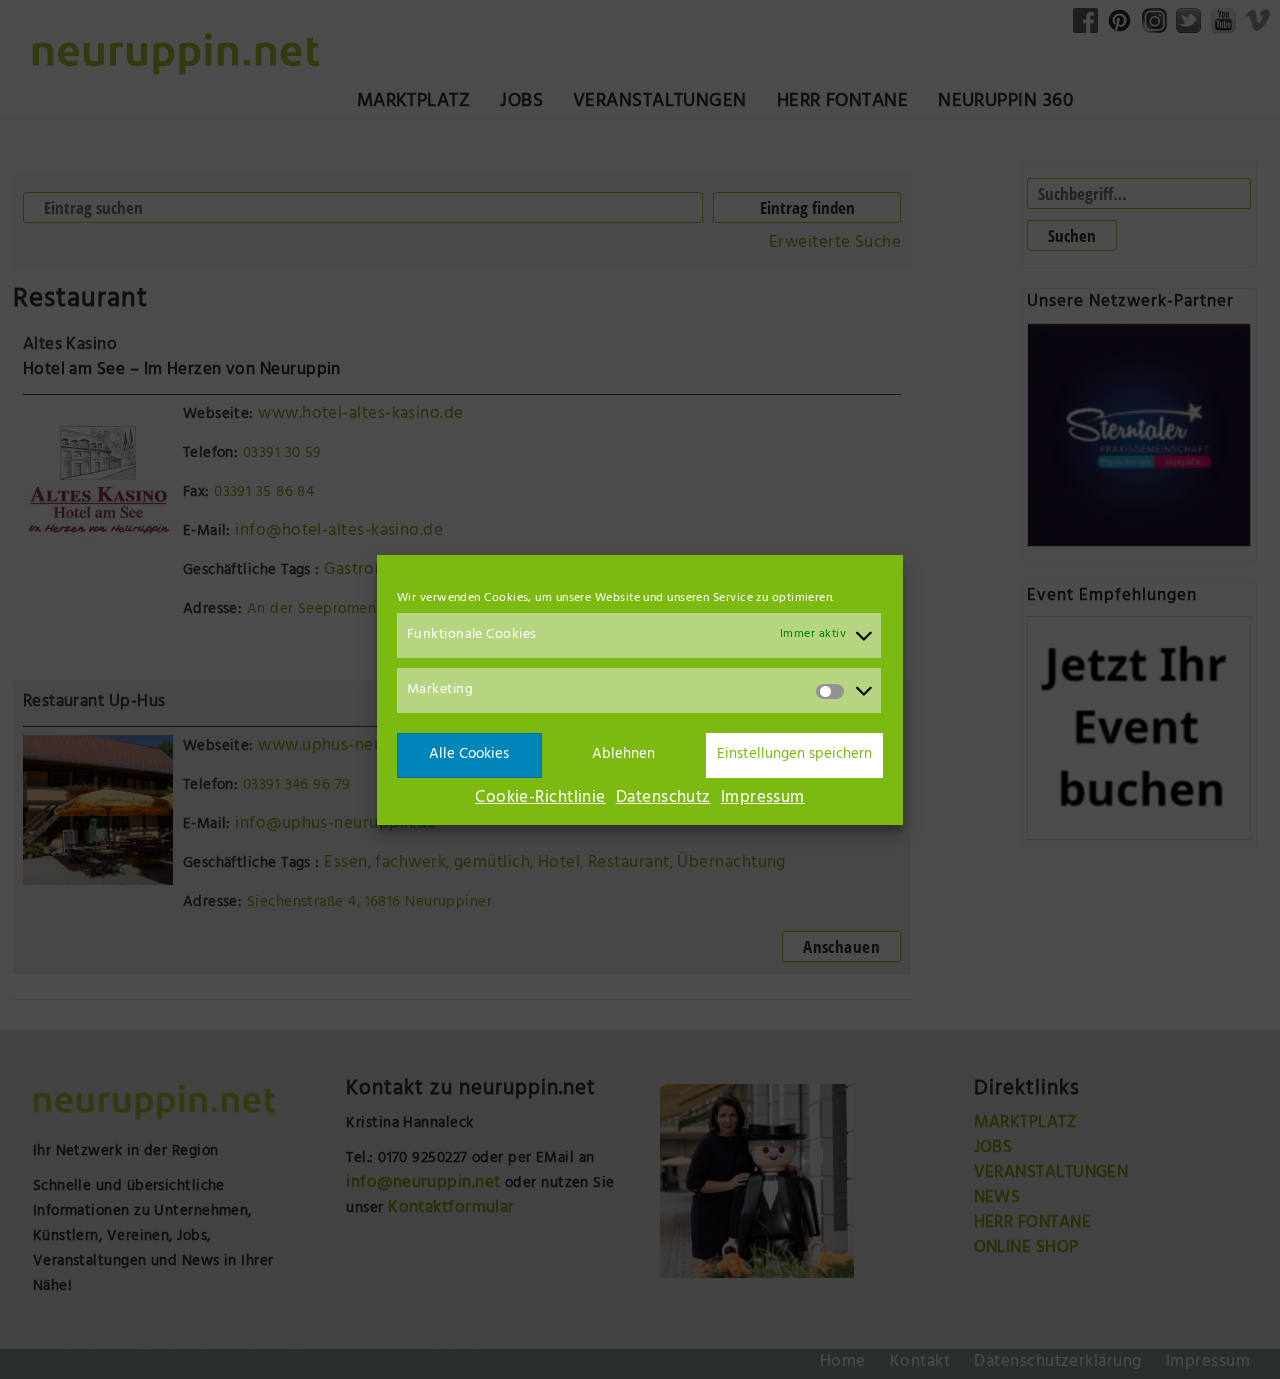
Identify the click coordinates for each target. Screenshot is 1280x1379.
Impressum (763, 799)
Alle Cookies (469, 754)
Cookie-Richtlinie (540, 799)
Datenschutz (663, 799)
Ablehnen (623, 754)
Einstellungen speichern (794, 754)
